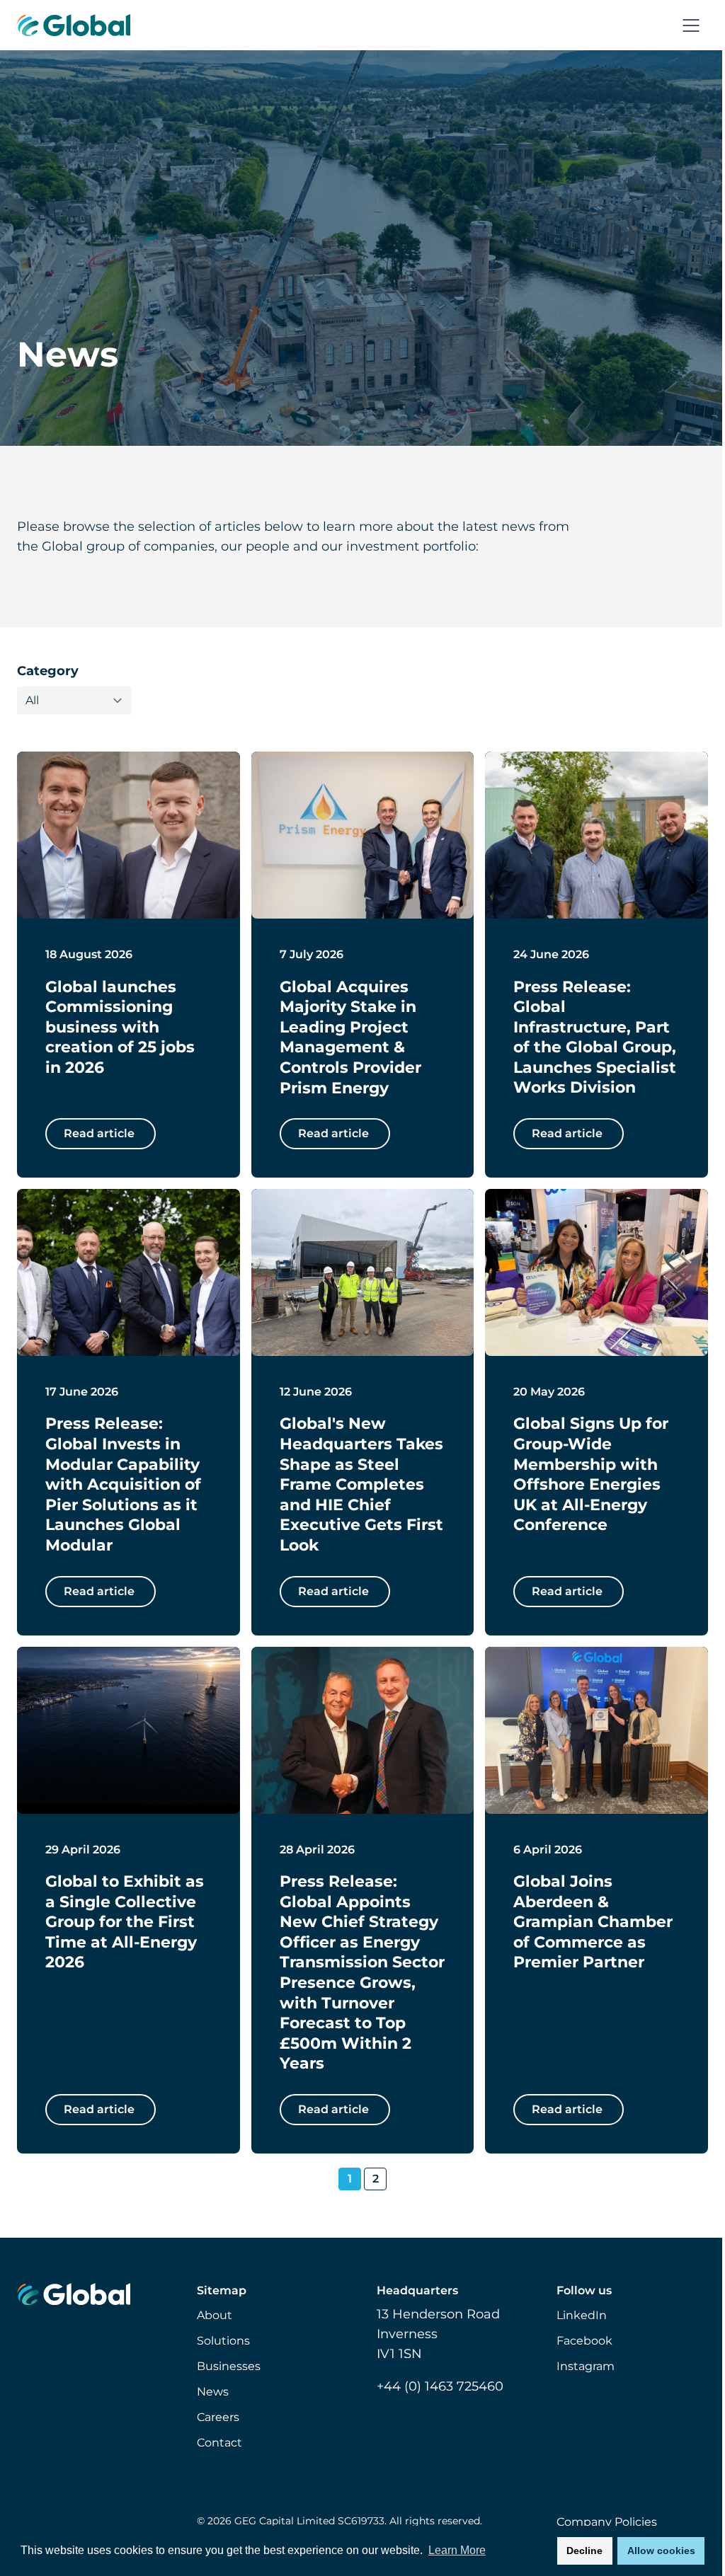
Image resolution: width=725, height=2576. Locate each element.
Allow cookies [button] (661, 2551)
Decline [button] (584, 2551)
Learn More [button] (457, 2550)
